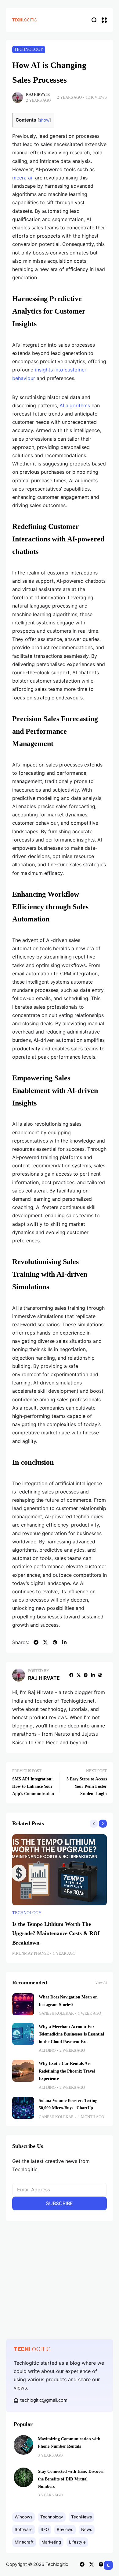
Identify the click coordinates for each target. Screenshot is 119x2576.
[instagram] (86, 1675)
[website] (100, 1675)
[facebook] (36, 1642)
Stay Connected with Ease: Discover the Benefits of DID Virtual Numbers (71, 2479)
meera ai (22, 178)
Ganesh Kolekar (56, 2013)
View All (101, 1983)
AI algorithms (75, 405)
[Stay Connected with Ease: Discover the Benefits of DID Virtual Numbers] (23, 2477)
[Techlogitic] (24, 20)
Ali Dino (47, 2051)
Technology (29, 49)
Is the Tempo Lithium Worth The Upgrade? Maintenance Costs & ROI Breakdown (56, 1933)
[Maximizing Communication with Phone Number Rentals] (23, 2445)
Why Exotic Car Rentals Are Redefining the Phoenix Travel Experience (67, 2071)
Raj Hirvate (38, 95)
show (44, 120)
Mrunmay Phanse (31, 1953)
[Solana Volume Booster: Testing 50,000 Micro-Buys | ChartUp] (23, 2108)
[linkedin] (64, 1642)
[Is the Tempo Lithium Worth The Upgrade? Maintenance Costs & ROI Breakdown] (60, 1870)
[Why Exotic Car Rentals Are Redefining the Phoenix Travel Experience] (23, 2071)
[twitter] (45, 1642)
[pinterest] (55, 1642)
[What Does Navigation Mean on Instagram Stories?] (23, 2004)
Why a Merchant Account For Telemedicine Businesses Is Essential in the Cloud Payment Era (71, 2034)
